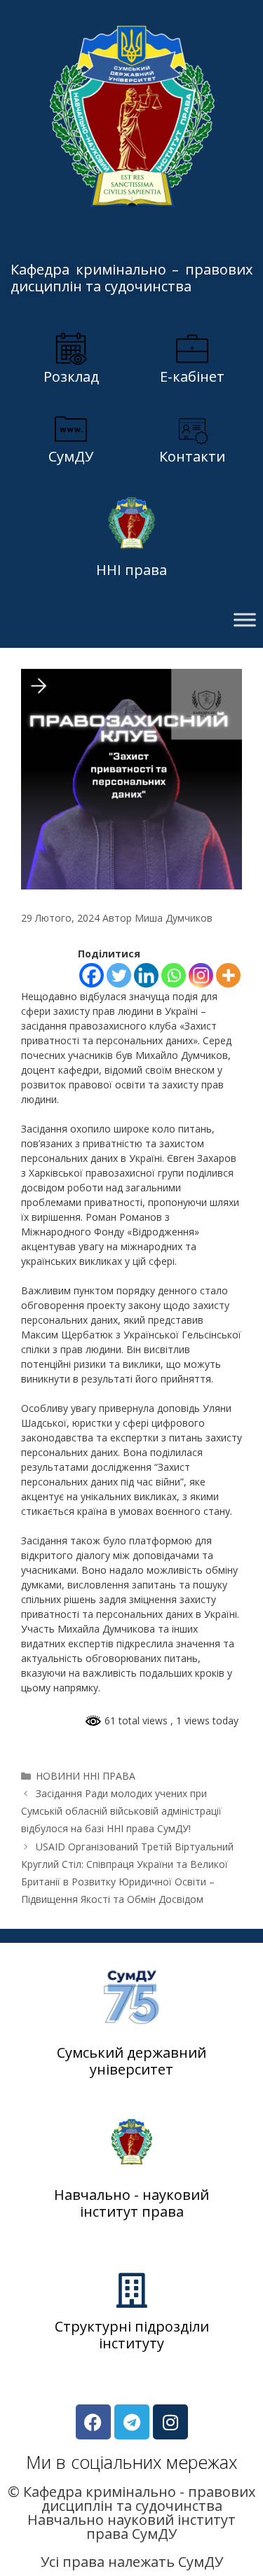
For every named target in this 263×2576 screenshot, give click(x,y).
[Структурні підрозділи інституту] (132, 2290)
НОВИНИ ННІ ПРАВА (86, 1776)
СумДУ (71, 456)
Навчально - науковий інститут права (131, 2203)
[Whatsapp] (174, 975)
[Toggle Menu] (245, 620)
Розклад (71, 376)
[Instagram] (201, 975)
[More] (228, 975)
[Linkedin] (146, 975)
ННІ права (131, 570)
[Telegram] (132, 2422)
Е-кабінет (192, 376)
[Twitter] (119, 975)
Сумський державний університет (131, 2061)
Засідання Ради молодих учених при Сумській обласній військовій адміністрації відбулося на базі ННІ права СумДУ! (121, 1811)
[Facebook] (92, 975)
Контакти (192, 456)
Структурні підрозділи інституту (132, 2335)
